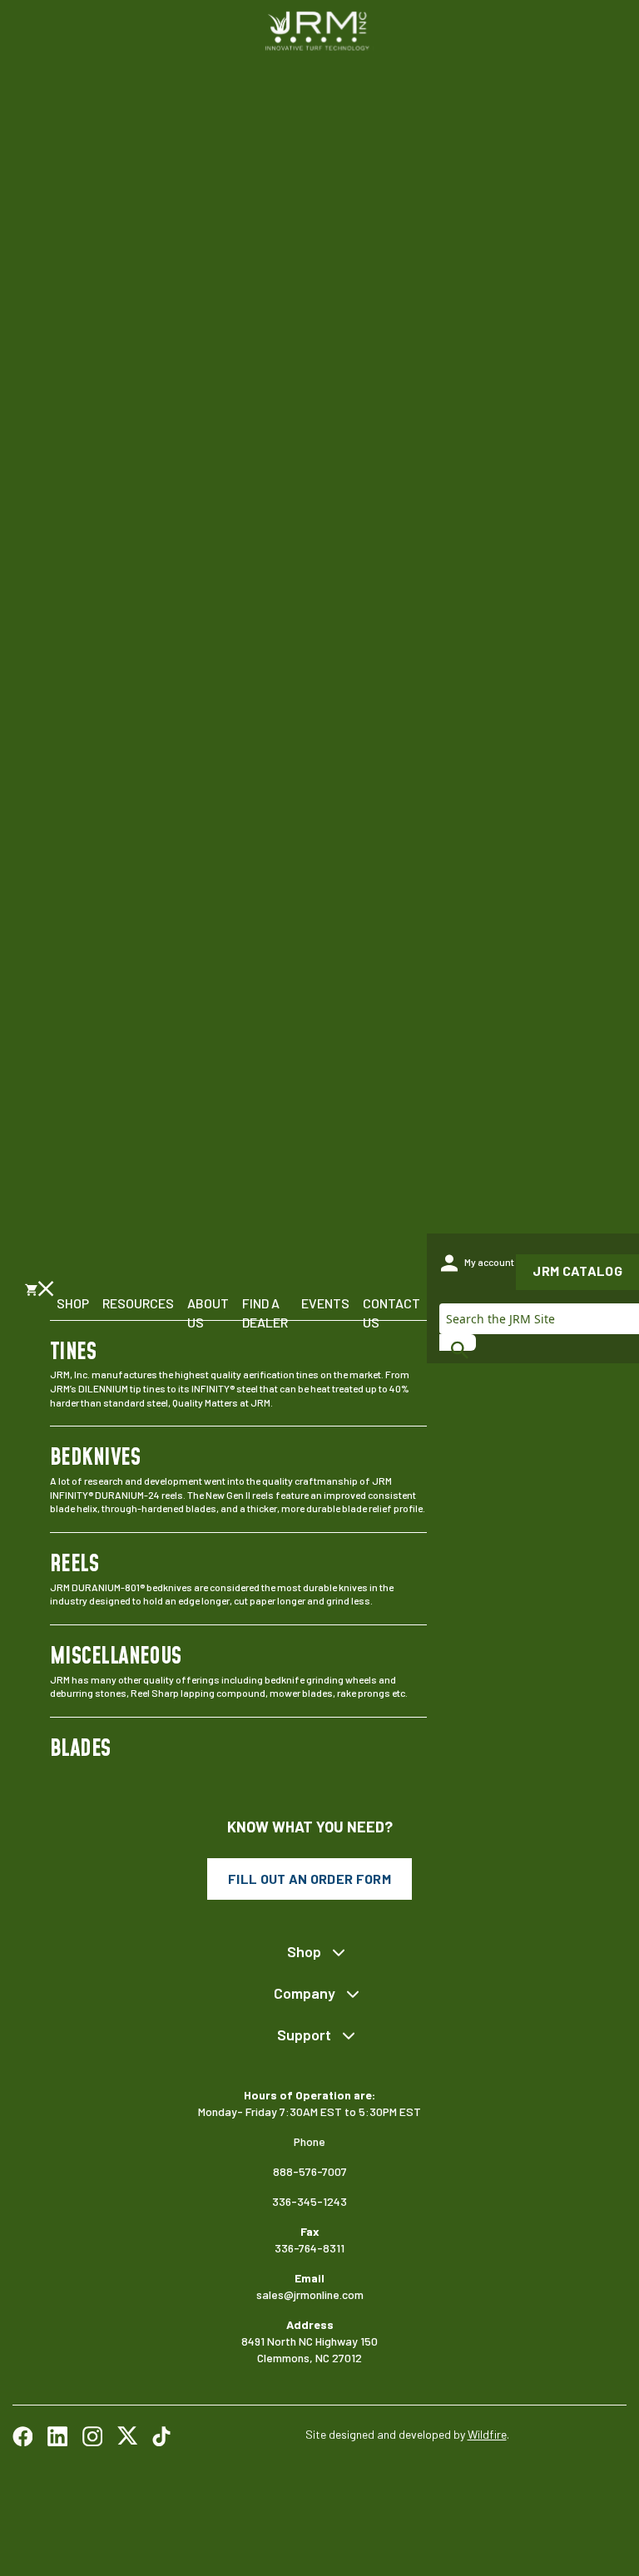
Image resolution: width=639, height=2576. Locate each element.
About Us (208, 1312)
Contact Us (391, 1312)
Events (325, 1303)
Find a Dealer (265, 1312)
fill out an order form (310, 1879)
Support (304, 2035)
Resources (138, 1303)
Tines (73, 1352)
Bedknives (95, 1458)
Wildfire (487, 2434)
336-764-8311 (310, 2248)
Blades (80, 1749)
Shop (73, 1303)
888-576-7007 (310, 2171)
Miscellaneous (116, 1657)
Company (305, 1993)
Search (458, 1342)
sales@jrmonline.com (310, 2294)
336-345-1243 (310, 2201)
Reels (74, 1565)
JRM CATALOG (577, 1271)
